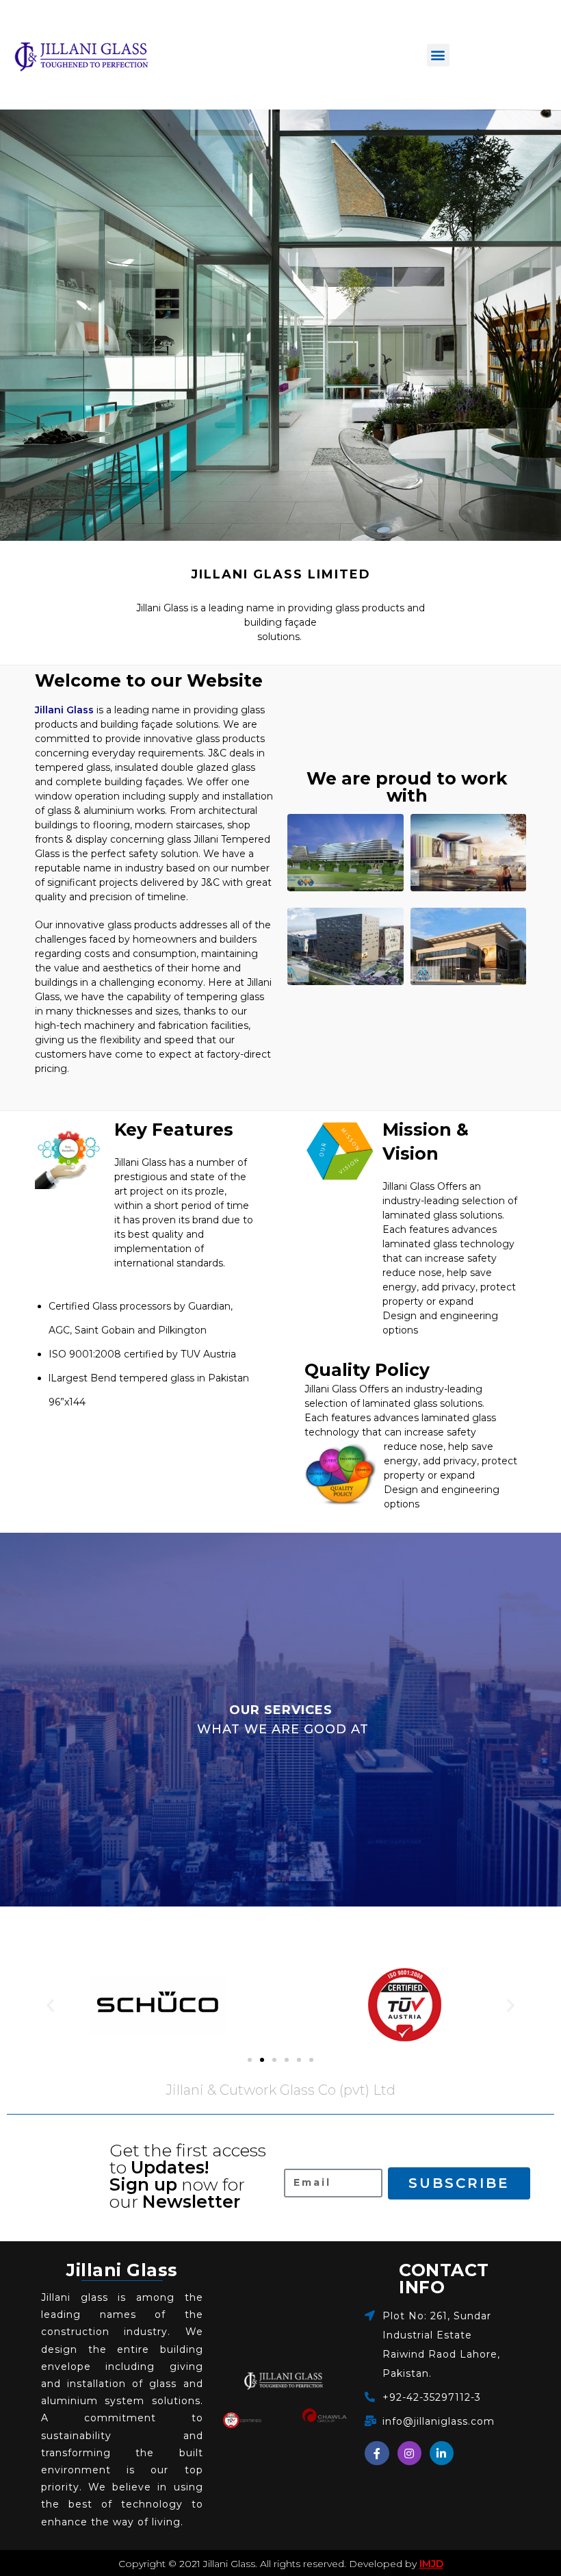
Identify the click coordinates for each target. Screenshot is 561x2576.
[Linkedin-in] (442, 2453)
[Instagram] (409, 2453)
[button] (438, 55)
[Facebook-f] (377, 2453)
